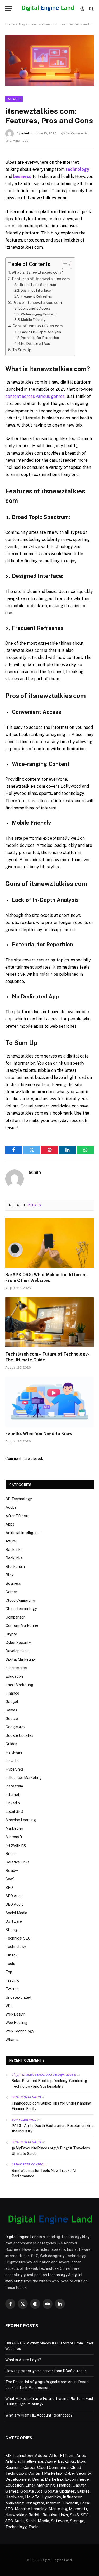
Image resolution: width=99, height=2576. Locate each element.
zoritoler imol (24, 2120)
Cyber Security (18, 1643)
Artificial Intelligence (24, 1533)
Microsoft (14, 1837)
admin (26, 133)
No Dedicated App (36, 344)
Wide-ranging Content (38, 314)
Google (12, 1719)
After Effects (17, 1516)
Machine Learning (21, 1820)
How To (12, 1761)
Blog (21, 24)
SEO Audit (14, 1896)
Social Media (16, 1913)
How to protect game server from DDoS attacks (46, 2371)
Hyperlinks (15, 1769)
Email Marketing (19, 1685)
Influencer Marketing (24, 1778)
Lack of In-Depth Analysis (41, 332)
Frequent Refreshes (36, 296)
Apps (10, 1524)
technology (58, 2275)
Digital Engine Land (22, 2237)
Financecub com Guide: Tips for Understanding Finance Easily (51, 2106)
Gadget (12, 1702)
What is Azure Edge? (23, 2360)
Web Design (16, 2014)
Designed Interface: (36, 291)
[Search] (91, 9)
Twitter (12, 1989)
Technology (16, 1947)
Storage (13, 1930)
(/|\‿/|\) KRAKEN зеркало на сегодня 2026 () (44, 2075)
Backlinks (14, 1550)
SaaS (10, 1879)
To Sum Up (22, 350)
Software (14, 1921)
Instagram (14, 1786)
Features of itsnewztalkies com (41, 279)
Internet (13, 1795)
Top (9, 1972)
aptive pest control (28, 2164)
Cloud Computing (20, 1600)
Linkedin (13, 1803)
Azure (11, 1541)
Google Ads (15, 1727)
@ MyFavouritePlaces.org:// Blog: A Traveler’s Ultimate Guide (51, 2151)
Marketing (14, 1828)
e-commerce (16, 1668)
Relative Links (18, 1862)
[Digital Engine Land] (48, 9)
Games (11, 1710)
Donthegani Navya (26, 2097)
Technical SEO (18, 1938)
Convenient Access (36, 308)
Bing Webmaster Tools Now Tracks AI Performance (44, 2173)
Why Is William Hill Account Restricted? (39, 2415)
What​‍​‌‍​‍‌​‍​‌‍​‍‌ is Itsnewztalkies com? (37, 272)
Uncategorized (18, 1997)
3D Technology (19, 1499)
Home (10, 24)
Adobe (11, 1507)
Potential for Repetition (40, 338)
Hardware (14, 1752)
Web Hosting (16, 2023)
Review (12, 1871)
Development (17, 1651)
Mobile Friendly (33, 320)
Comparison (16, 1617)
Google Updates (19, 1735)
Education (14, 1676)
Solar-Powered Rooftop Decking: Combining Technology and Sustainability (49, 2084)
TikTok (12, 1955)
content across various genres (35, 396)
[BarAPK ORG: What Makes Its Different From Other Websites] (49, 1243)
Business (13, 1583)
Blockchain (15, 1567)
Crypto (11, 1634)
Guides (11, 1744)
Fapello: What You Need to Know (39, 1434)
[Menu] (9, 9)
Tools (10, 1964)
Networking (16, 1845)
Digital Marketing (20, 1659)
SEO (9, 1888)
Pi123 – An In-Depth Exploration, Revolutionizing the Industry (53, 2128)
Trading (12, 1980)
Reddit (11, 1854)
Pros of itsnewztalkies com (37, 302)
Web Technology (20, 2031)
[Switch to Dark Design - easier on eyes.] (82, 9)
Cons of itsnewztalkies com (38, 326)
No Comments (77, 133)
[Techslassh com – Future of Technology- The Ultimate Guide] (49, 1322)
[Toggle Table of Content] (64, 265)
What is (14, 99)
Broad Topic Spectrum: (38, 285)
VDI (9, 2006)
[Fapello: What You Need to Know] (49, 1402)
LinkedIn (70, 2503)
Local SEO (14, 1811)
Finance (12, 1693)
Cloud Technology (21, 1609)
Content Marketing (22, 1626)
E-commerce (77, 2479)
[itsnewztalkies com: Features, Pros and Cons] (49, 85)
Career (11, 1592)
